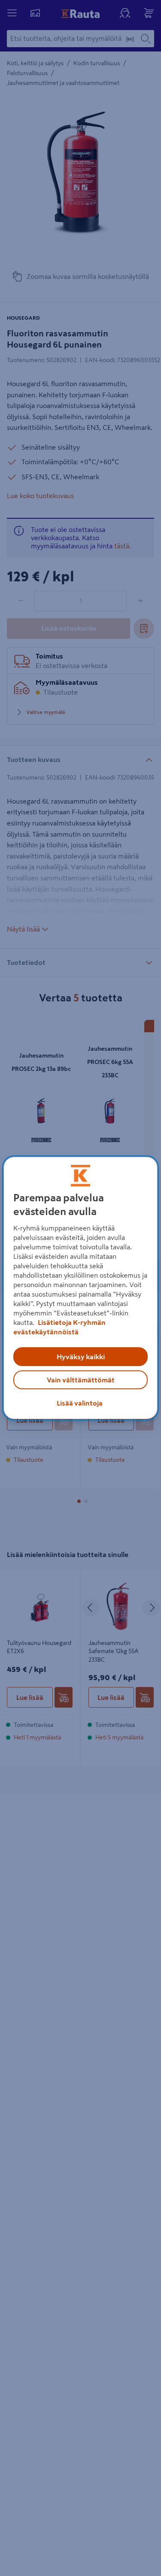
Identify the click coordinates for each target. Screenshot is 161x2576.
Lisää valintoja (80, 1403)
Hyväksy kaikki (81, 1357)
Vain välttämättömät (81, 1380)
